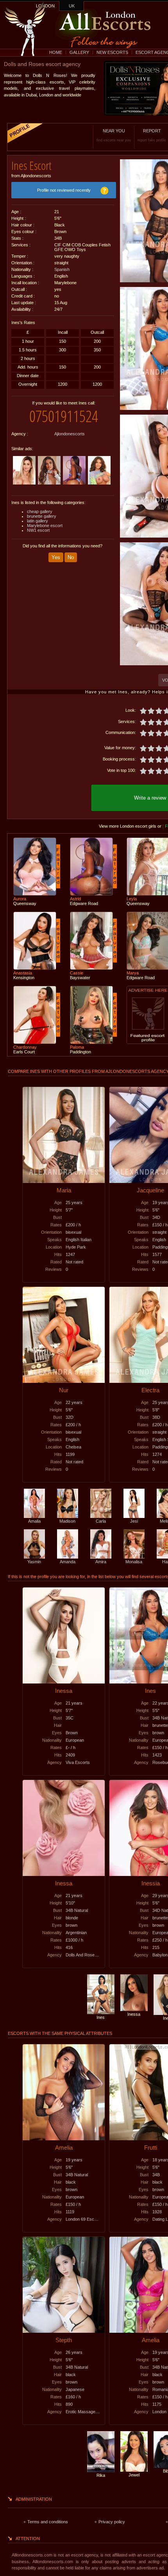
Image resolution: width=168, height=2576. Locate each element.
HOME (56, 52)
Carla (101, 1521)
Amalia (34, 1521)
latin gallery (38, 521)
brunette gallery (42, 516)
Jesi (134, 1521)
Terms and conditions (48, 2522)
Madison (67, 1521)
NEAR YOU (114, 135)
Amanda (68, 1562)
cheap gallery (40, 511)
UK (72, 6)
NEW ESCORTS (112, 52)
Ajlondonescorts (70, 434)
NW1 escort (38, 530)
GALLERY (79, 52)
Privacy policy (112, 2522)
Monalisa (134, 1562)
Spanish (62, 269)
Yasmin (34, 1562)
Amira (101, 1562)
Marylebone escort (45, 526)
